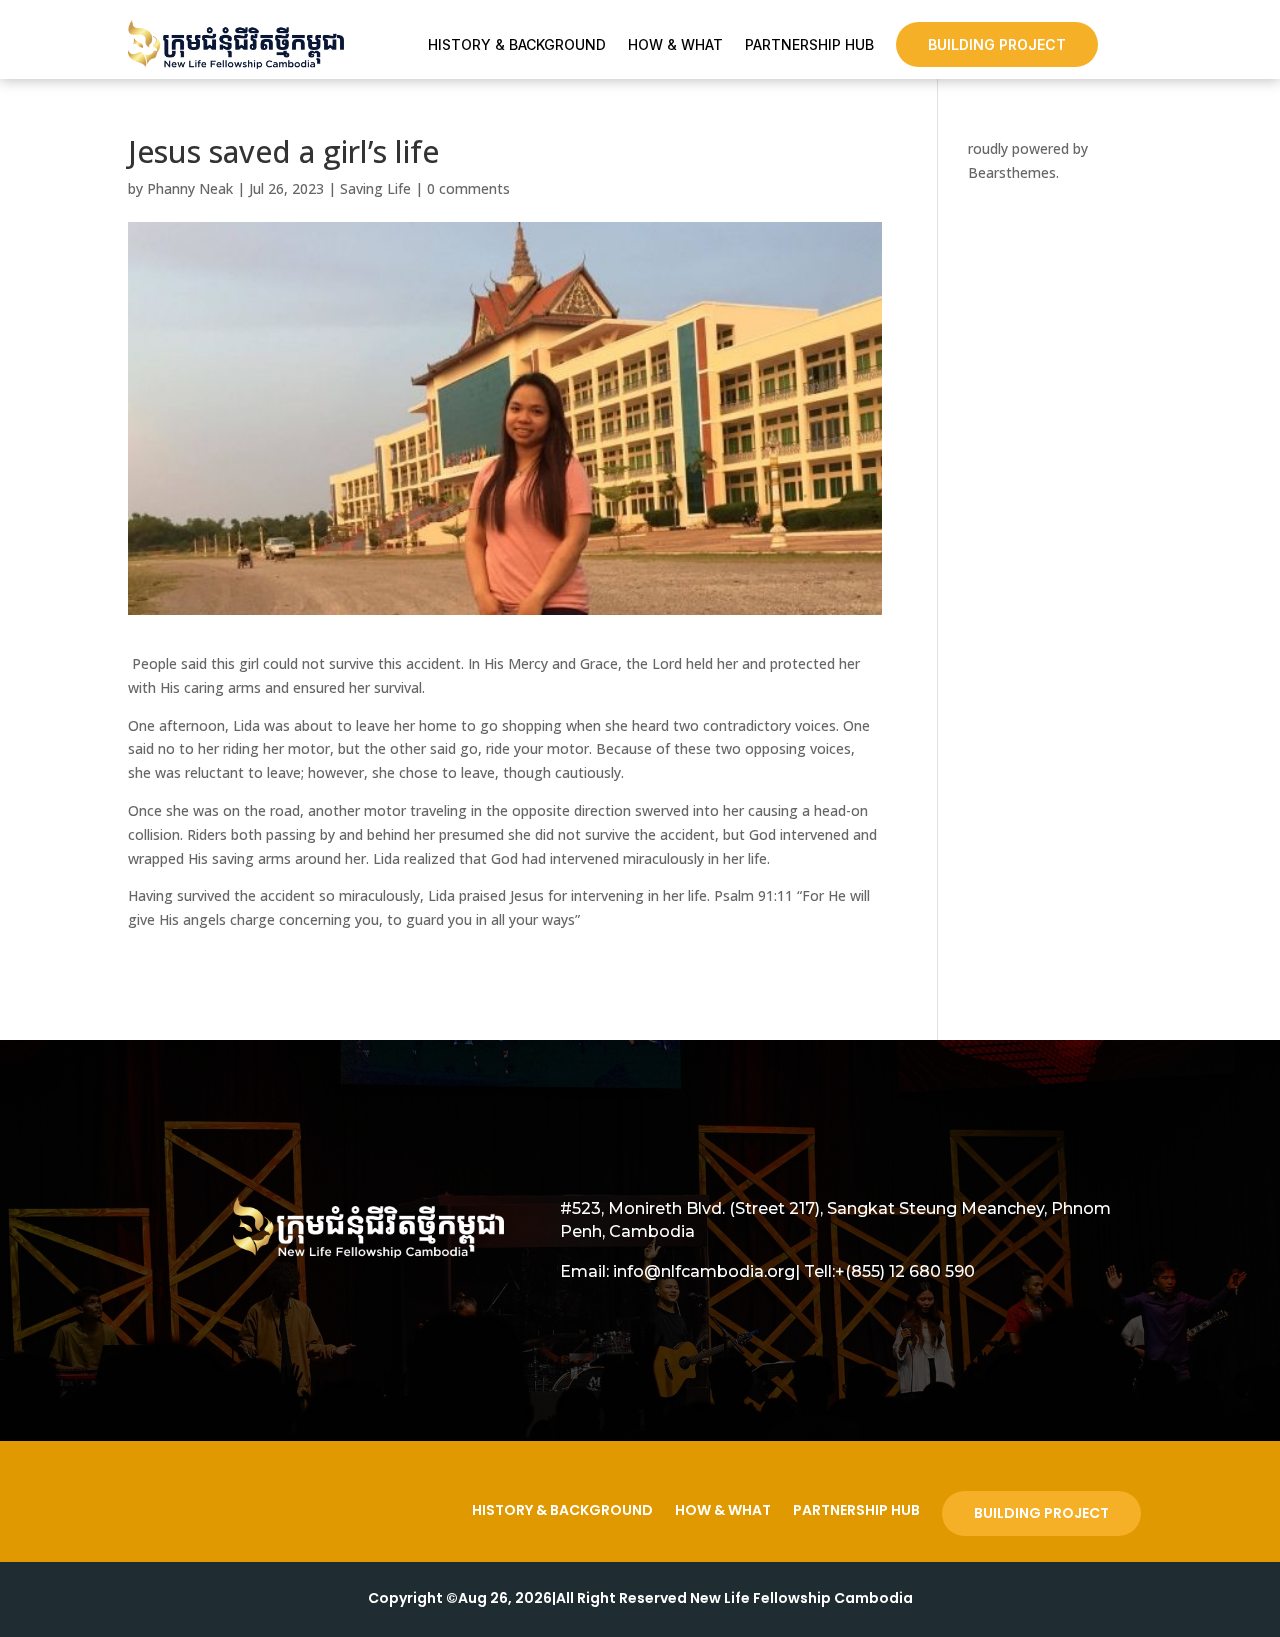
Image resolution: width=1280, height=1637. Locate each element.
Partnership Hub (809, 45)
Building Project (997, 44)
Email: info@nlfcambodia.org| (680, 1271)
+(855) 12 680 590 (905, 1271)
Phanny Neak (190, 188)
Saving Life (375, 188)
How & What (675, 45)
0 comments (468, 188)
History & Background (517, 45)
